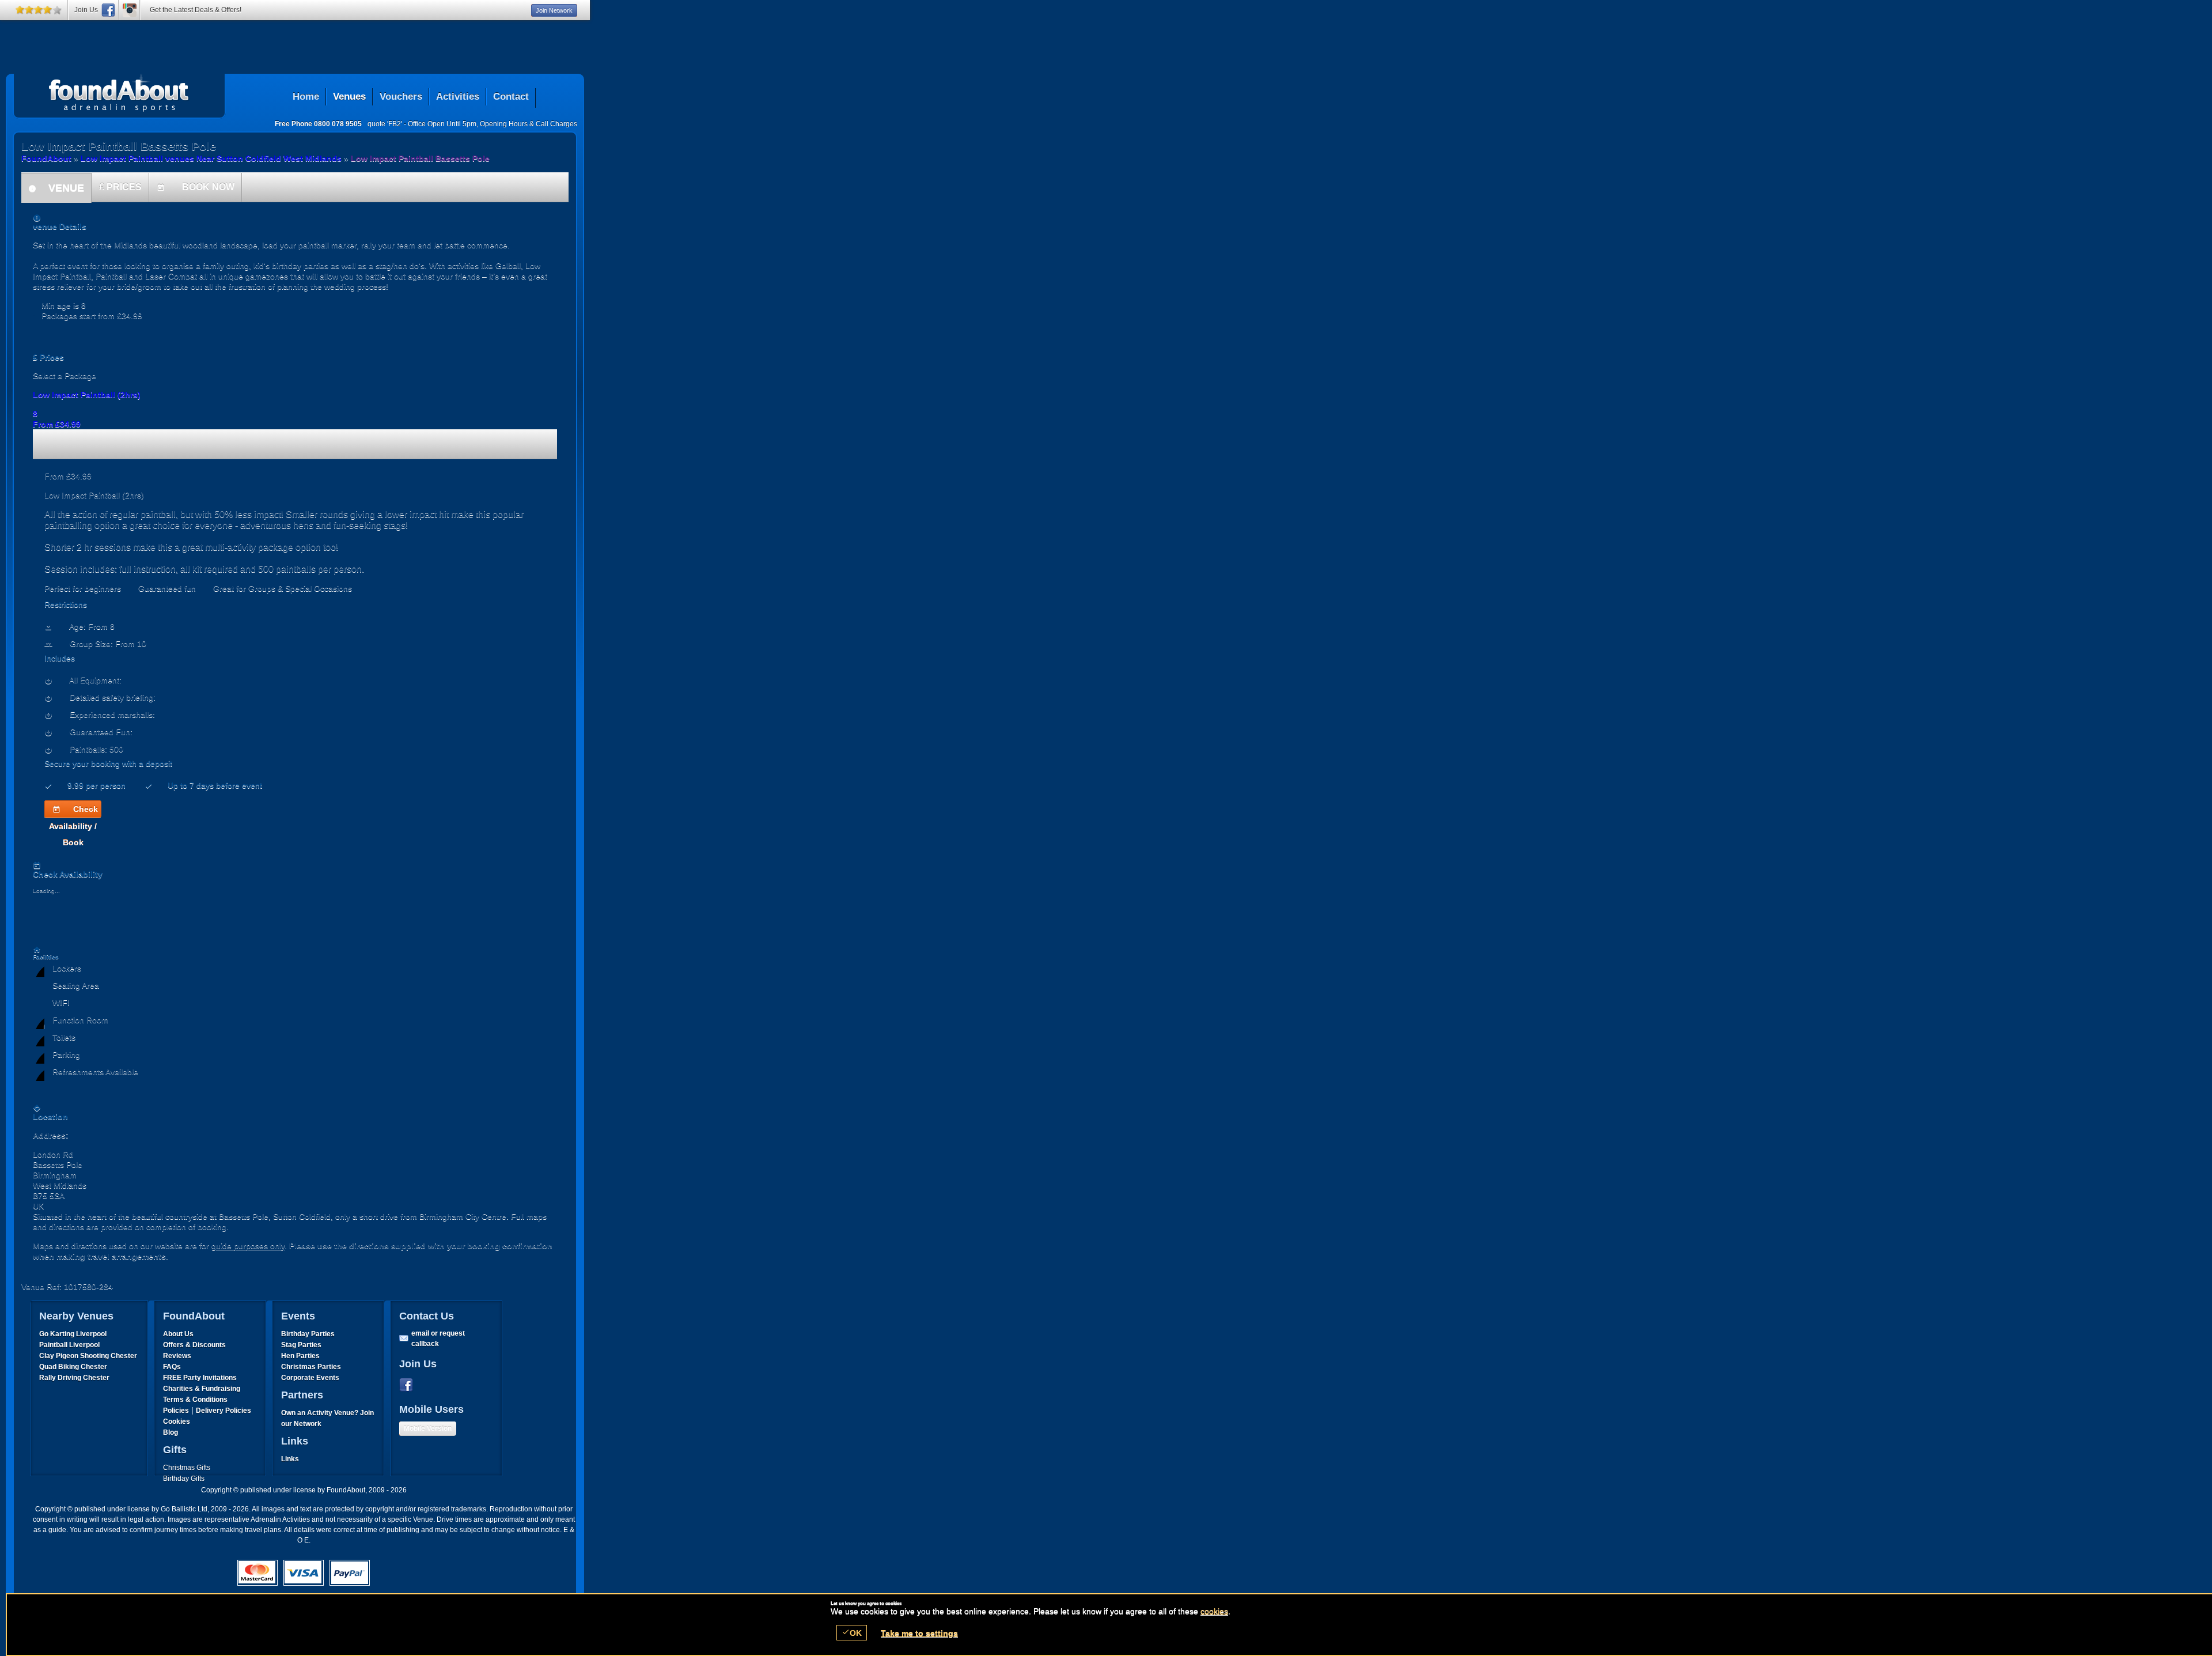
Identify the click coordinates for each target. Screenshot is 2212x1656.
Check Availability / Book (73, 811)
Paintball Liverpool (69, 1345)
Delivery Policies (224, 1411)
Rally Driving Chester (74, 1378)
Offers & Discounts (194, 1345)
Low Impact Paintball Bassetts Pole (420, 158)
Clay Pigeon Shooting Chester (88, 1356)
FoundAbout (46, 158)
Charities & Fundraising (202, 1389)
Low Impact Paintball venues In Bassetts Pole (119, 93)
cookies (1214, 1611)
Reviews (177, 1356)
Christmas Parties (311, 1367)
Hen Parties (300, 1356)
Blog (171, 1432)
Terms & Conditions (195, 1400)
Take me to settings (919, 1633)
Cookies (177, 1421)
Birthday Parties (308, 1334)
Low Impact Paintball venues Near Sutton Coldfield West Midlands (211, 158)
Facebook (408, 1385)
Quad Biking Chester (73, 1367)
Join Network (554, 10)
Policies (176, 1411)
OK (852, 1633)
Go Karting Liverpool (73, 1334)
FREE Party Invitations (200, 1378)
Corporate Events (310, 1378)
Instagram (130, 10)
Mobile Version (428, 1428)
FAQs (172, 1367)
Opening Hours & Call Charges (529, 124)
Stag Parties (301, 1345)
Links (290, 1459)
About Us (178, 1334)
